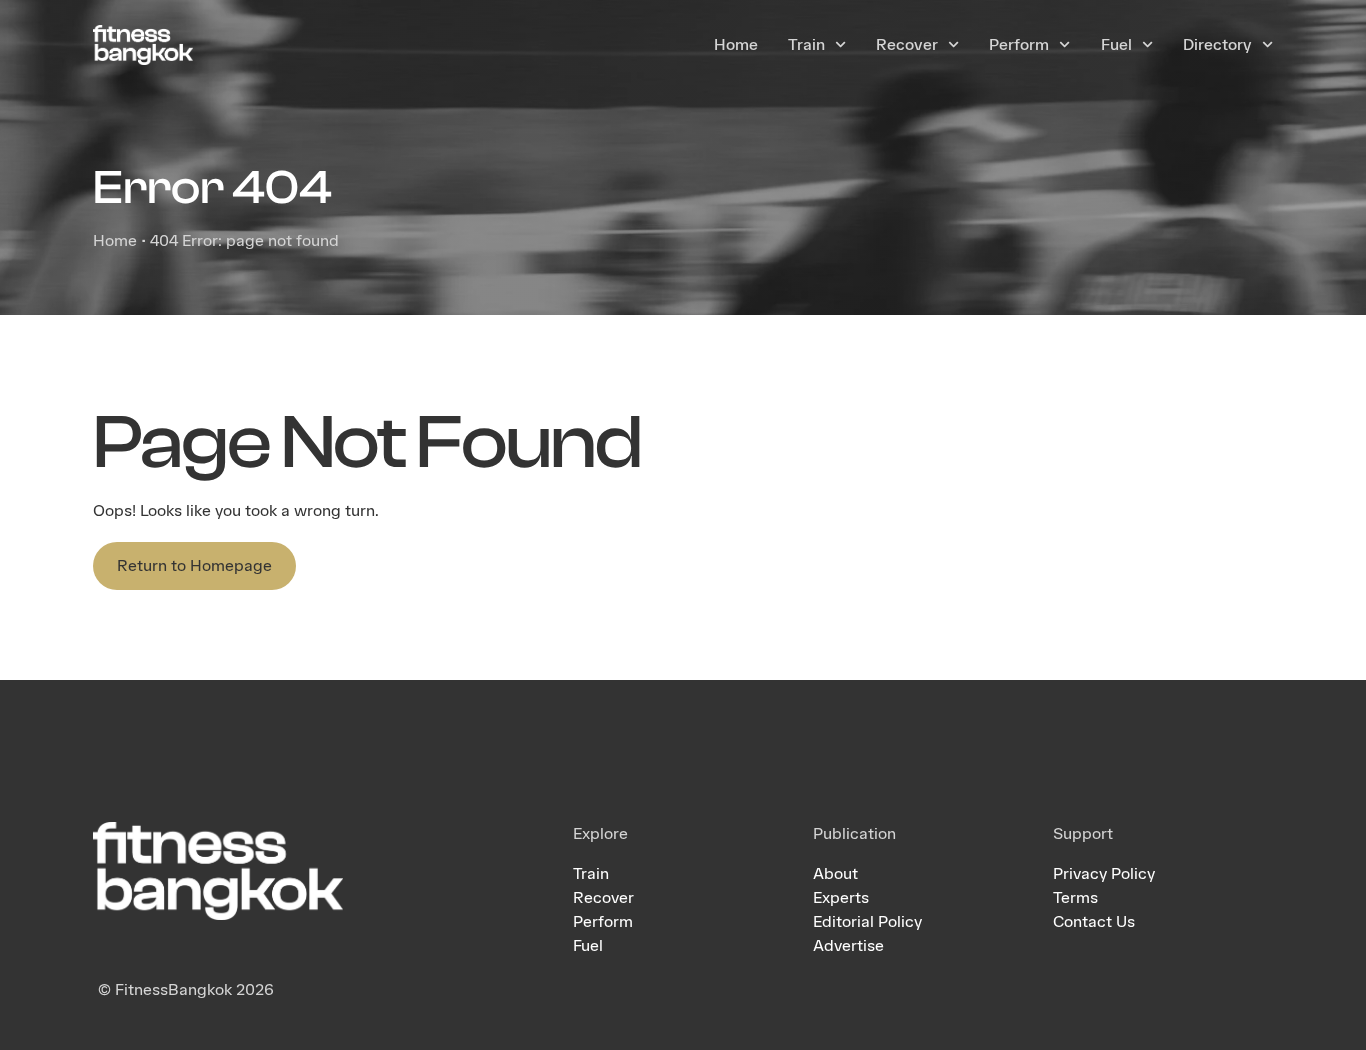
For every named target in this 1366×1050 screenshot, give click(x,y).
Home (736, 44)
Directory (1217, 44)
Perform (1019, 44)
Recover (907, 44)
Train (806, 44)
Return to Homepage (194, 565)
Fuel (1116, 44)
